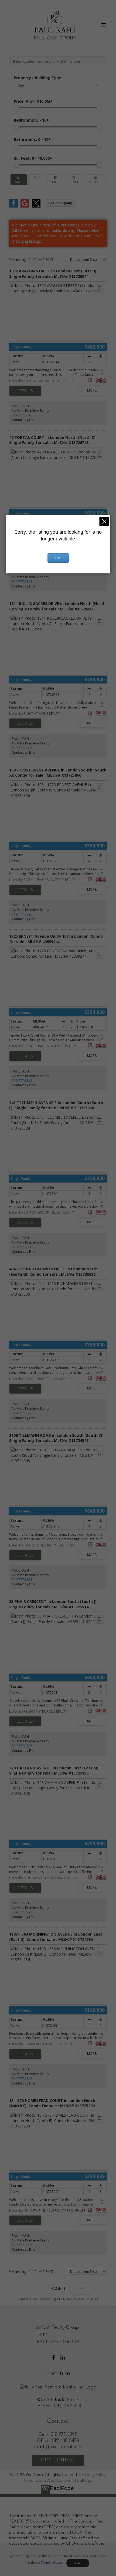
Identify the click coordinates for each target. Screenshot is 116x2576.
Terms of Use (51, 2563)
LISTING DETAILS (25, 391)
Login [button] (60, 203)
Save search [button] (19, 180)
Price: (33, 101)
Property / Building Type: (38, 78)
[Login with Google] (25, 206)
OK (78, 2563)
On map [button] (55, 180)
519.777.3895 (22, 415)
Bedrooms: (31, 120)
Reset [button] (74, 180)
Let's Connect (58, 2460)
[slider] (16, 108)
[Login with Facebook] (13, 206)
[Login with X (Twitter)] (36, 206)
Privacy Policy (94, 2475)
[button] (53, 2358)
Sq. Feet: (33, 158)
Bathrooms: (32, 139)
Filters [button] (95, 180)
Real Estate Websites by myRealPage (59, 2481)
